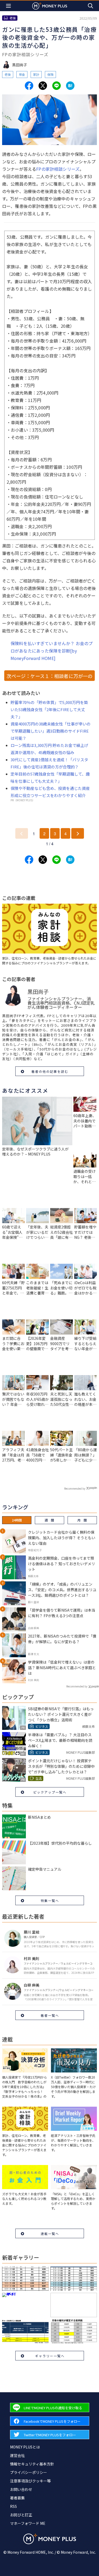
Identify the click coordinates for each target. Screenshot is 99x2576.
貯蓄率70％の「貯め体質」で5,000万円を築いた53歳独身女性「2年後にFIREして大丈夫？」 (49, 709)
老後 (8, 74)
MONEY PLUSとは (25, 2447)
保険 (50, 74)
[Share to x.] (43, 86)
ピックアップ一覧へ (50, 1792)
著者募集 (17, 2498)
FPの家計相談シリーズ (58, 169)
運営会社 (17, 2455)
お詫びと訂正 (21, 2515)
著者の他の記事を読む (50, 1071)
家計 (36, 74)
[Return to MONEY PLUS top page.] (50, 6)
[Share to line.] (56, 86)
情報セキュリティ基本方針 (32, 2464)
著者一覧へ (50, 2015)
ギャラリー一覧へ (50, 2356)
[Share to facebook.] (29, 86)
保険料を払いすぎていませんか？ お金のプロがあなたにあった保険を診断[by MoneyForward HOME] (52, 651)
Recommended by (75, 1488)
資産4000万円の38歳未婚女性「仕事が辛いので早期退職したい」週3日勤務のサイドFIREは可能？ (51, 731)
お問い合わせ (21, 2489)
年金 (22, 74)
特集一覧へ (50, 1901)
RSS (13, 2506)
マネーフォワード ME (28, 2523)
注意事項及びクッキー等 (30, 2481)
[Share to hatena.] (70, 86)
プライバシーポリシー (29, 2472)
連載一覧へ (50, 2234)
